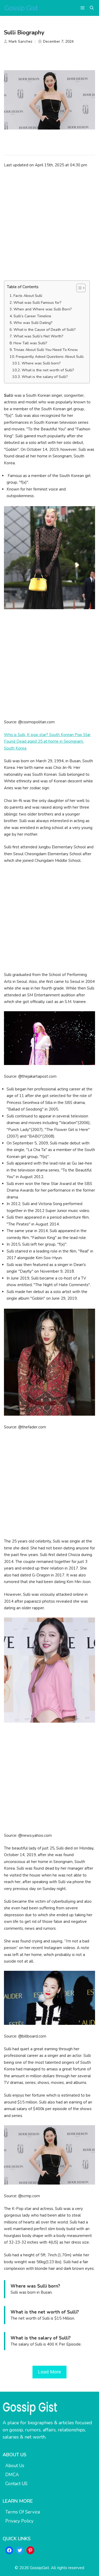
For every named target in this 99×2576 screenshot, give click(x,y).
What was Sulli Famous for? (37, 303)
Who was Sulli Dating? (33, 323)
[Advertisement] (49, 224)
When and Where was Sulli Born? (43, 309)
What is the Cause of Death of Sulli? (45, 330)
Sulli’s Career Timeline (32, 316)
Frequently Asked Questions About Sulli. (50, 357)
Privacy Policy (19, 2521)
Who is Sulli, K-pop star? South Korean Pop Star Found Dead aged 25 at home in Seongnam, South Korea (47, 741)
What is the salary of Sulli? (45, 377)
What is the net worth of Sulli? (48, 370)
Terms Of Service (23, 2512)
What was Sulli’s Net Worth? (38, 336)
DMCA (12, 2475)
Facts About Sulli (28, 296)
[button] (92, 8)
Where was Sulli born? (41, 363)
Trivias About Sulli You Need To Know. (46, 350)
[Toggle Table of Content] (78, 288)
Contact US (16, 2484)
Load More (49, 2372)
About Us (15, 2466)
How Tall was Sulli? (31, 343)
